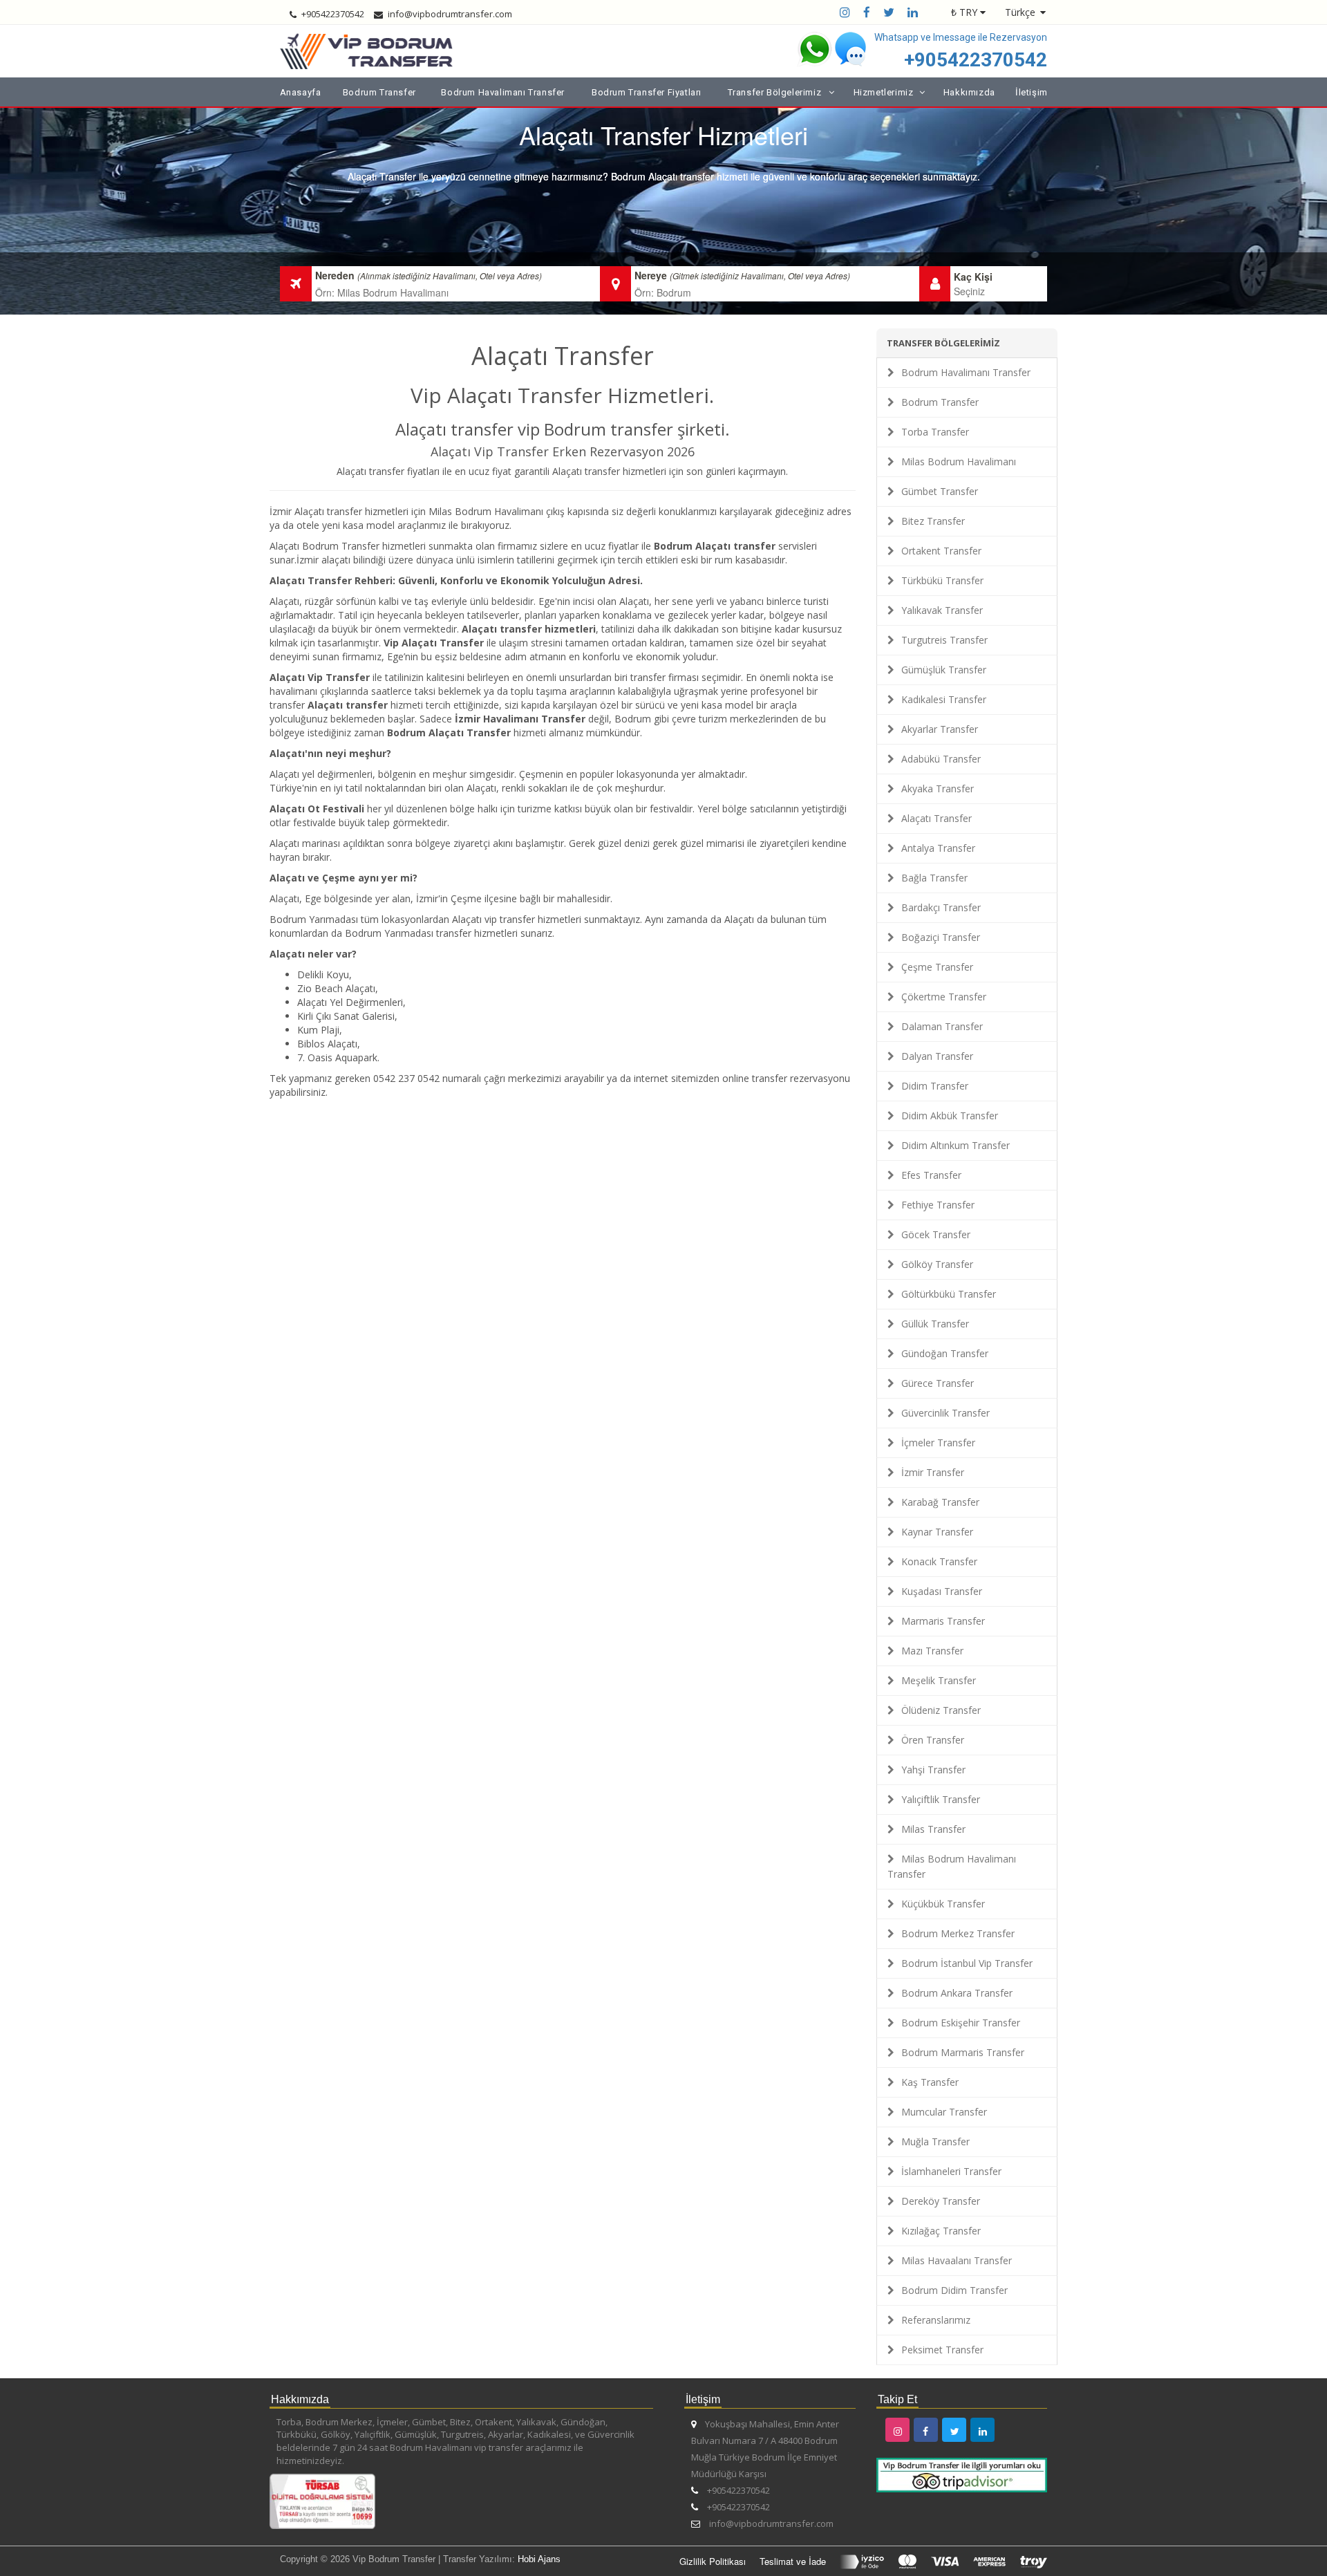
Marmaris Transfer (943, 1621)
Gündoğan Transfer (945, 1353)
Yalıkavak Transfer (942, 610)
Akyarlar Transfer (940, 729)
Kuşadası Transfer (942, 1591)
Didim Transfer (935, 1086)
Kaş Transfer (930, 2082)
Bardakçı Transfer (941, 907)
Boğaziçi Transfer (941, 937)
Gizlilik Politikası (713, 2561)
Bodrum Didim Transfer (954, 2290)
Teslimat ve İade (793, 2561)
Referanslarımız (936, 2320)
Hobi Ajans (539, 2559)
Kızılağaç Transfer (941, 2231)
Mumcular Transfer (944, 2112)
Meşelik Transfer (939, 1680)
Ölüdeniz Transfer (941, 1710)
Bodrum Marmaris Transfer (963, 2052)
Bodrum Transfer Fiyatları (647, 92)
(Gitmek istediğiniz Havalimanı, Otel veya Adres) (760, 276)
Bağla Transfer (934, 878)
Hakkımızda (969, 92)
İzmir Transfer (933, 1472)
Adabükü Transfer (941, 759)
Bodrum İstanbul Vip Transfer (967, 1963)
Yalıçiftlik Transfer (941, 1799)
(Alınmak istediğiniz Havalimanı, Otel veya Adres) (450, 276)
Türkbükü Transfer (942, 580)
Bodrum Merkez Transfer (958, 1933)
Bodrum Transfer (379, 92)
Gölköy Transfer (937, 1264)
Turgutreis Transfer (944, 640)
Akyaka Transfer (938, 788)
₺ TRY (964, 12)
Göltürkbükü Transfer (949, 1294)
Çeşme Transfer (937, 967)
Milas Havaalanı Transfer (957, 2260)
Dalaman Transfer (942, 1026)
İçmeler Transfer (938, 1443)
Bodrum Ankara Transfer (957, 1993)
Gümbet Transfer (940, 491)
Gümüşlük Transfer (944, 670)
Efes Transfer (931, 1175)
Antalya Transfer (938, 848)
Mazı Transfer (932, 1651)
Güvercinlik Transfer (945, 1413)
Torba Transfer (935, 432)
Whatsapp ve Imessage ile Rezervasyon (961, 37)
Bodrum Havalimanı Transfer (503, 92)
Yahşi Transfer (933, 1770)
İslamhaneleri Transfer (951, 2171)
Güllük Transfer (935, 1324)
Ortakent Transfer (941, 551)
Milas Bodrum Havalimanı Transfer (952, 1866)
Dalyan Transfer (937, 1056)
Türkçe (1020, 12)
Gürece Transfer (938, 1383)
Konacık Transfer (939, 1561)
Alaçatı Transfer (937, 818)
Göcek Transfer (936, 1234)
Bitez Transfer (933, 521)
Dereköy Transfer (941, 2201)
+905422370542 (976, 60)
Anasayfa (301, 92)
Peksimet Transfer (942, 2350)
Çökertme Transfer (944, 997)
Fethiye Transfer (938, 1205)
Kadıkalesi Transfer (944, 699)
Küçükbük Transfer (943, 1904)
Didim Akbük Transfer (950, 1116)
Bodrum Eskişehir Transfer (961, 2023)
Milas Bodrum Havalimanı (959, 461)
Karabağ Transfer (940, 1502)
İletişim (1032, 92)
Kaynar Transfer (937, 1532)
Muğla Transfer (935, 2141)
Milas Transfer (933, 1829)
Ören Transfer (933, 1740)
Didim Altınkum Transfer (956, 1145)
